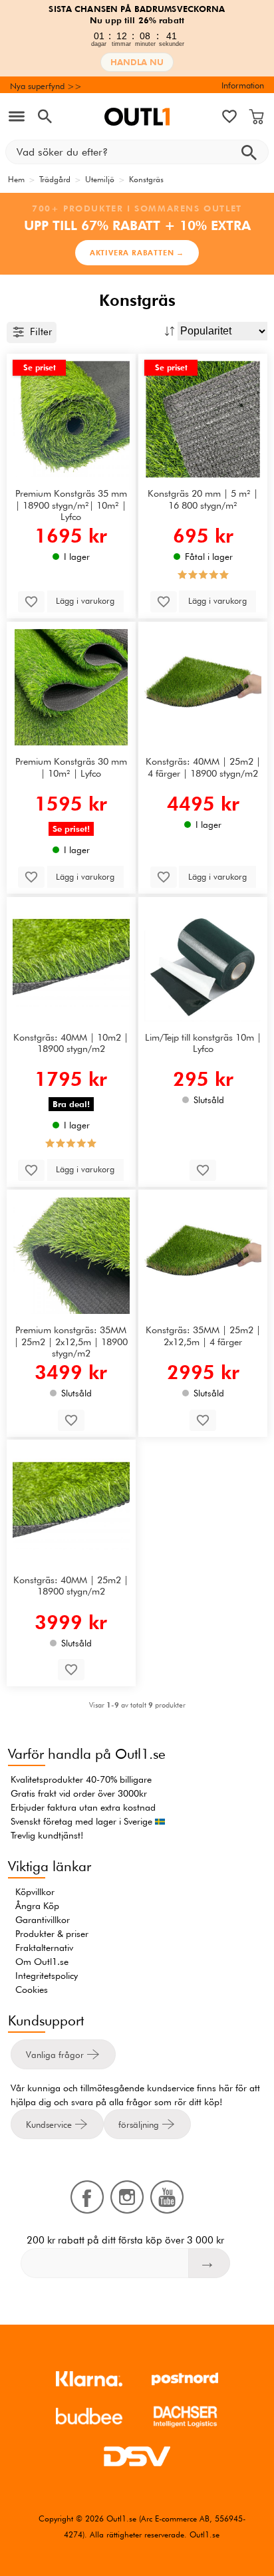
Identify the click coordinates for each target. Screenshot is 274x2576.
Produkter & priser (52, 1934)
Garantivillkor (43, 1920)
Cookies (32, 1990)
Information (243, 85)
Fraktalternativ (44, 1948)
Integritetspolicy (47, 1976)
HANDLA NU (137, 62)
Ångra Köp (37, 1906)
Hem (16, 179)
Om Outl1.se (42, 1962)
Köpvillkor (35, 1892)
